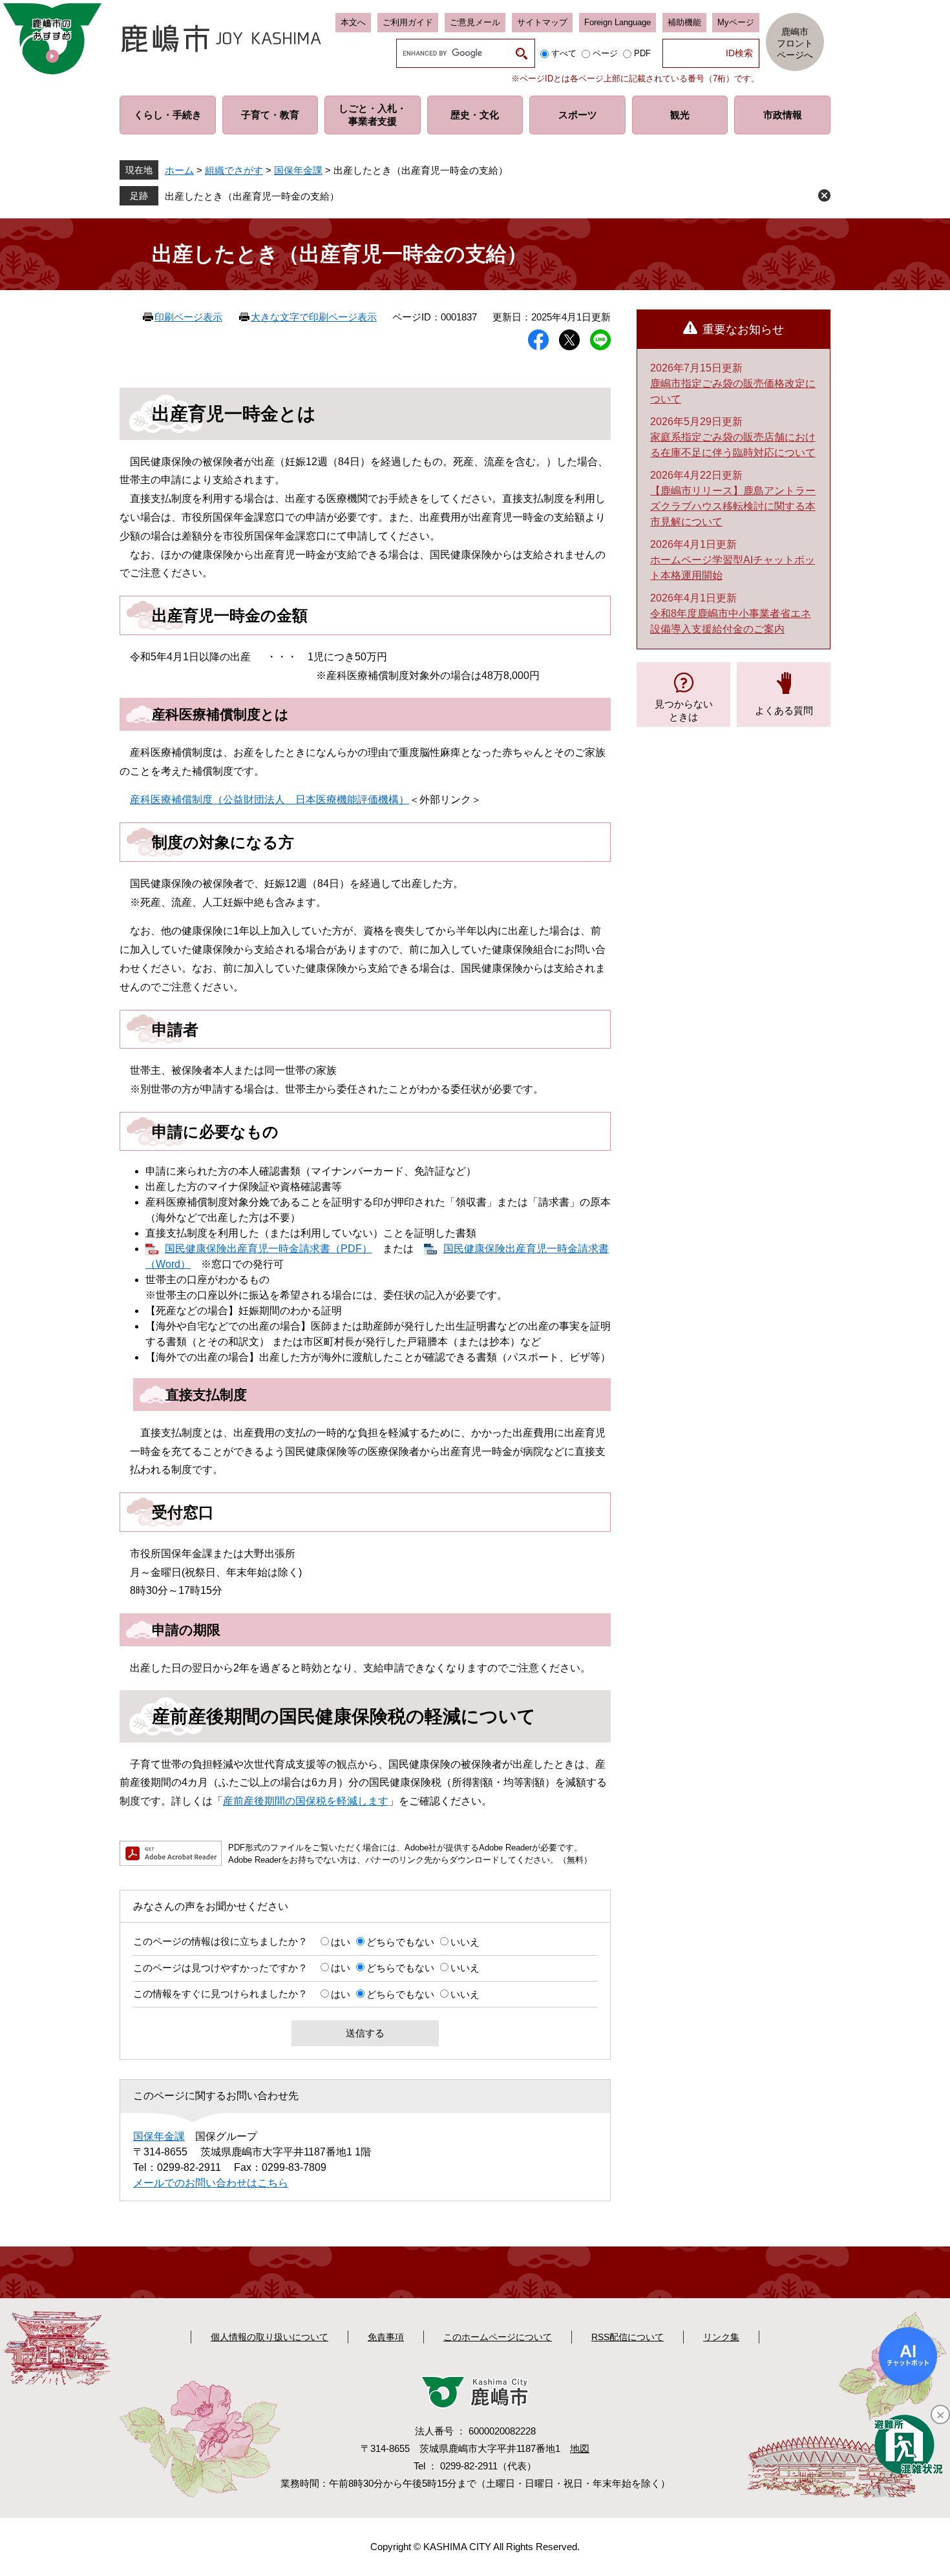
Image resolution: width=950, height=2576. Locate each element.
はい (341, 1942)
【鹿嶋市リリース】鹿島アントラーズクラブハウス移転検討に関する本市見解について (733, 506)
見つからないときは (684, 710)
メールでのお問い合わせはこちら (211, 2183)
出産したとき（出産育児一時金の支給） (252, 196)
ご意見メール (475, 22)
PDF (642, 53)
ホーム (179, 170)
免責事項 (386, 2337)
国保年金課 (298, 170)
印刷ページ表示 (188, 317)
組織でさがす (234, 170)
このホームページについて (498, 2337)
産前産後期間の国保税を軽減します (306, 1801)
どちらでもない (400, 1942)
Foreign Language (617, 22)
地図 (580, 2448)
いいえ (465, 1942)
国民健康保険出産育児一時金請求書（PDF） (269, 1249)
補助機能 (684, 22)
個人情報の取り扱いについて (269, 2337)
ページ (605, 53)
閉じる (824, 195)
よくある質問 (784, 710)
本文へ (353, 22)
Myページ (736, 22)
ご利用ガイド (408, 22)
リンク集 (721, 2337)
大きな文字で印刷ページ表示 (314, 317)
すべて (564, 53)
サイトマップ (542, 22)
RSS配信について (628, 2337)
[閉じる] (940, 2414)
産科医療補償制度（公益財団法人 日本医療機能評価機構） (269, 800)
